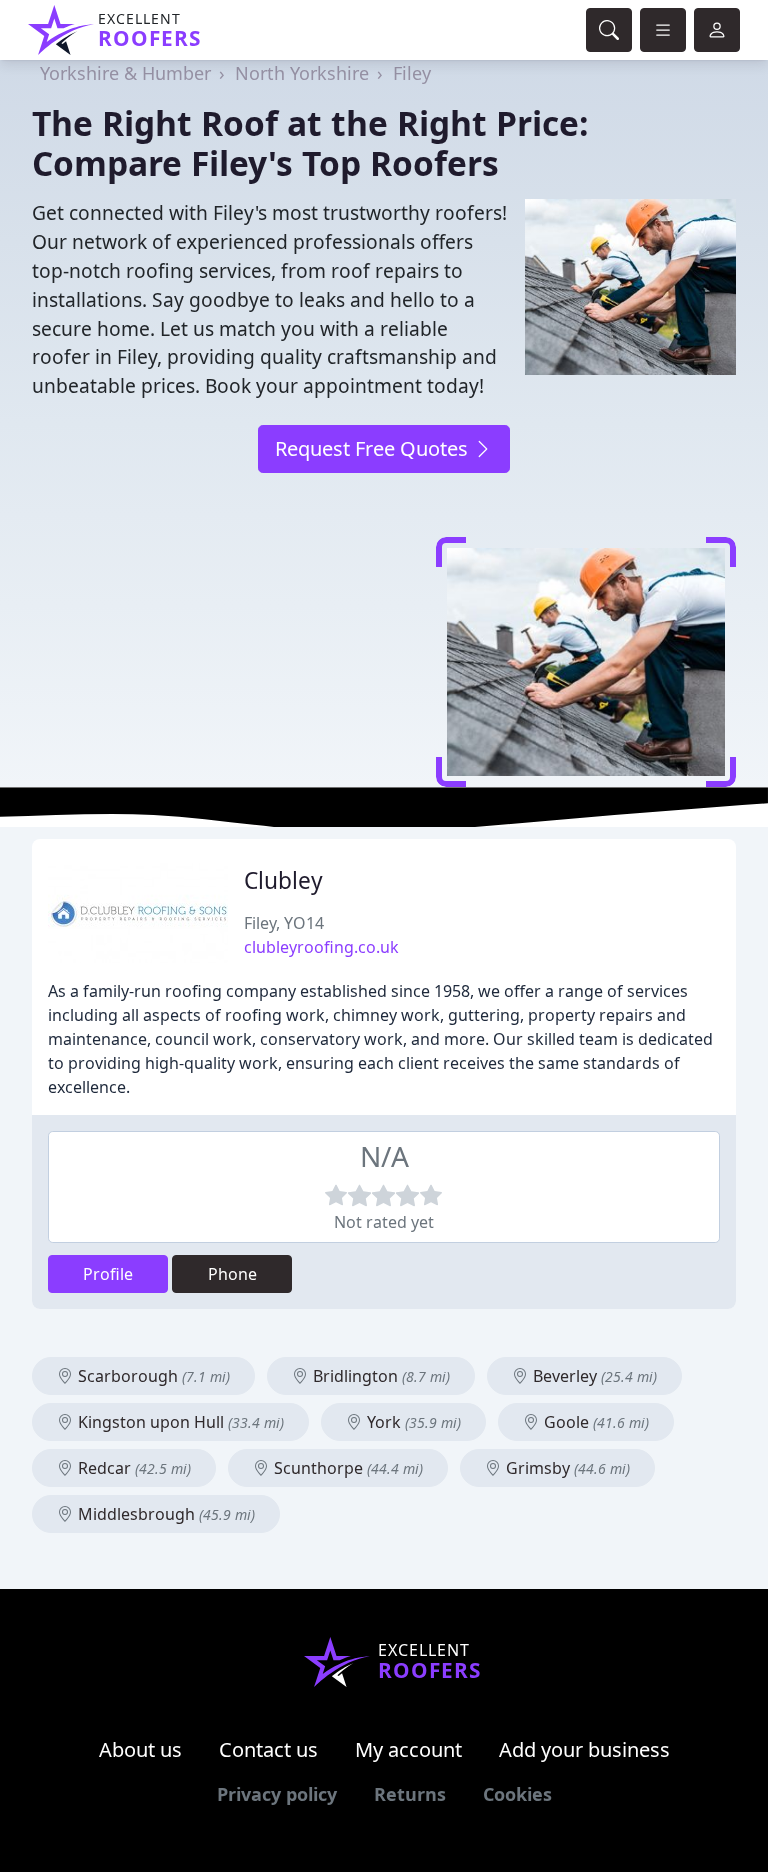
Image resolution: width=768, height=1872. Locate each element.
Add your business (584, 1749)
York (412, 1422)
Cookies (517, 1794)
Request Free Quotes (374, 448)
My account (408, 1749)
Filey (412, 73)
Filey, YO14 (284, 923)
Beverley (593, 1376)
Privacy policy (277, 1794)
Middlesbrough (164, 1514)
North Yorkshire (302, 73)
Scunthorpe (346, 1468)
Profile (108, 1274)
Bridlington (379, 1376)
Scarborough (152, 1376)
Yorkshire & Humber (125, 73)
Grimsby (566, 1468)
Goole (594, 1422)
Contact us (268, 1749)
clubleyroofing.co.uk (321, 947)
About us (140, 1749)
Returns (410, 1794)
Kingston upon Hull (179, 1422)
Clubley (283, 880)
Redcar (132, 1468)
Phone (232, 1274)
